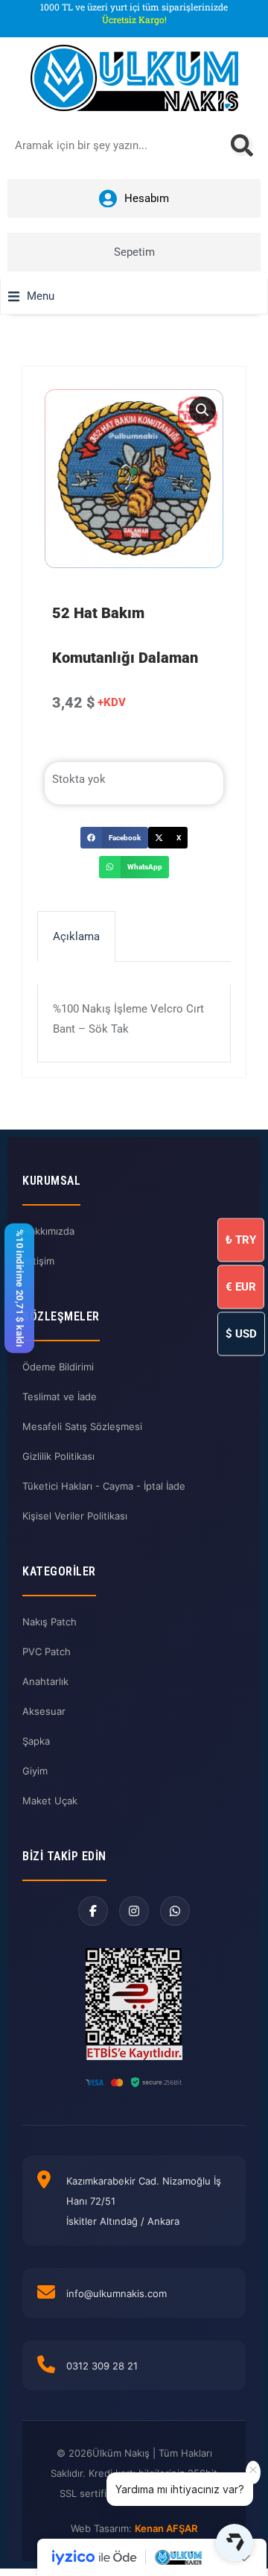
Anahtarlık (45, 1681)
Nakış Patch (50, 1622)
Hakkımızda (48, 1231)
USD (241, 1333)
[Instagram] (134, 1911)
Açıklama (76, 936)
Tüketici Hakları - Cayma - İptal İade (104, 1486)
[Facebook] (93, 1911)
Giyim (35, 1771)
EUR (241, 1286)
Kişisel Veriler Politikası (75, 1516)
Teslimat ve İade (60, 1396)
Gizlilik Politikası (58, 1456)
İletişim (38, 1261)
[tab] (76, 936)
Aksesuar (44, 1711)
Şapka (36, 1741)
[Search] (242, 145)
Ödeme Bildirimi (58, 1367)
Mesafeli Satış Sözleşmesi (82, 1426)
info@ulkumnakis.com (117, 2293)
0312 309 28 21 (102, 2366)
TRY (241, 1239)
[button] (31, 296)
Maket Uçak (50, 1801)
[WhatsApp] (175, 1911)
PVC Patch (47, 1651)
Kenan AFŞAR (166, 2528)
